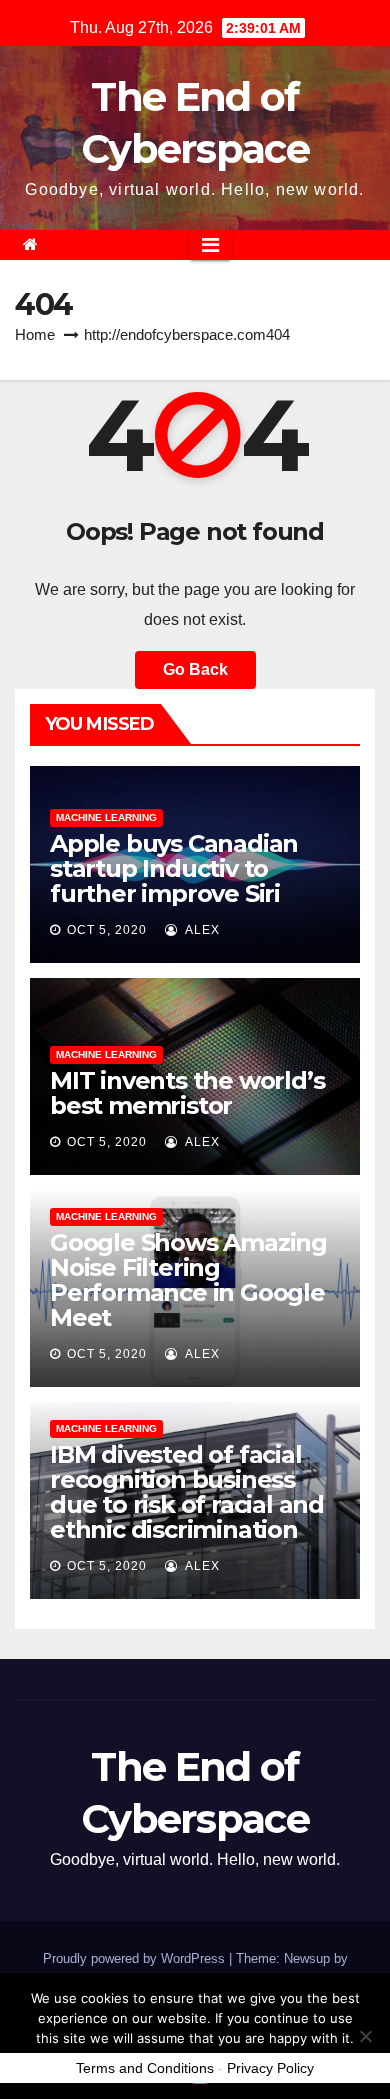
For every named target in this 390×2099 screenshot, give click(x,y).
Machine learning (106, 817)
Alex (201, 930)
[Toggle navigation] (210, 245)
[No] (365, 2036)
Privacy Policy (270, 2068)
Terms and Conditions (145, 2068)
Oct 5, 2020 (107, 930)
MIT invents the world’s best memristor (187, 1093)
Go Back (195, 669)
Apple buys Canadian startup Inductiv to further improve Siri (174, 868)
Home (35, 334)
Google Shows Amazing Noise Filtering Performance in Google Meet (188, 1280)
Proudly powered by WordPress (136, 1958)
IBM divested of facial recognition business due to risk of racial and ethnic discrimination (187, 1492)
